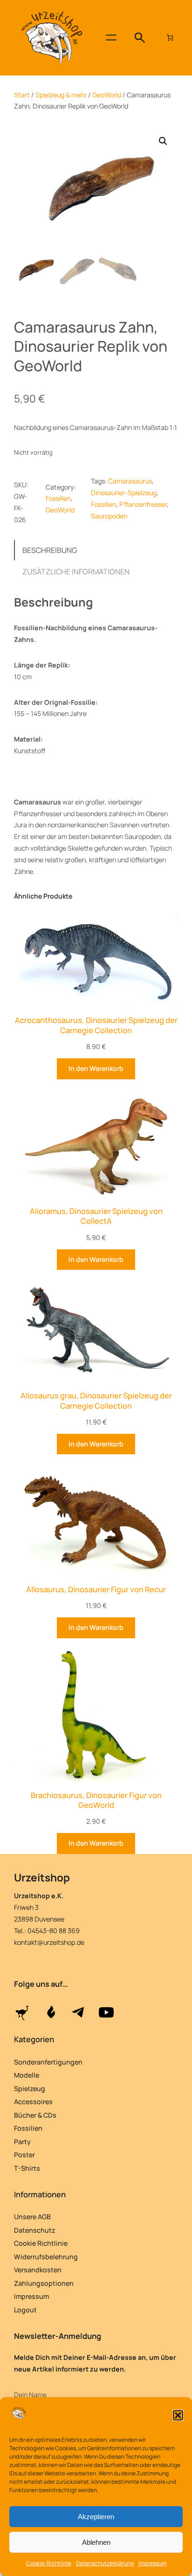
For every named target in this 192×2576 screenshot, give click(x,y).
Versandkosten (38, 2270)
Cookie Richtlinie (41, 2243)
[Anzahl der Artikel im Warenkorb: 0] (170, 37)
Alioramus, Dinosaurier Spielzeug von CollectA (96, 1216)
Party (22, 2142)
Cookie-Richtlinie (49, 2563)
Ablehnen (96, 2542)
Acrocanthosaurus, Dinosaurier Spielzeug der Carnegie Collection (96, 1025)
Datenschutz (35, 2230)
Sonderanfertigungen (48, 2062)
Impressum (152, 2563)
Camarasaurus (130, 481)
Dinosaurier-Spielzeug (124, 493)
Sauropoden (109, 516)
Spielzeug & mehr (61, 95)
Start (22, 95)
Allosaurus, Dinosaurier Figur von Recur (96, 1590)
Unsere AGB (32, 2217)
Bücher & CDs (35, 2115)
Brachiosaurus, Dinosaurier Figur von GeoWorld (96, 1800)
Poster (24, 2155)
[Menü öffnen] (111, 37)
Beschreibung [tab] (50, 550)
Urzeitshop (42, 1877)
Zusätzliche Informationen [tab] (76, 572)
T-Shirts (27, 2168)
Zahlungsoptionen (44, 2283)
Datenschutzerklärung (105, 2563)
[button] (178, 2415)
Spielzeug (30, 2089)
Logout (25, 2310)
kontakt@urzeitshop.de (49, 1942)
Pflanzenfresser (143, 504)
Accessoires (33, 2102)
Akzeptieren (96, 2517)
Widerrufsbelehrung (46, 2257)
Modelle (27, 2075)
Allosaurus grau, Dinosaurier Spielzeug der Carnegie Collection (96, 1401)
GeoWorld (107, 95)
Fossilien (58, 498)
